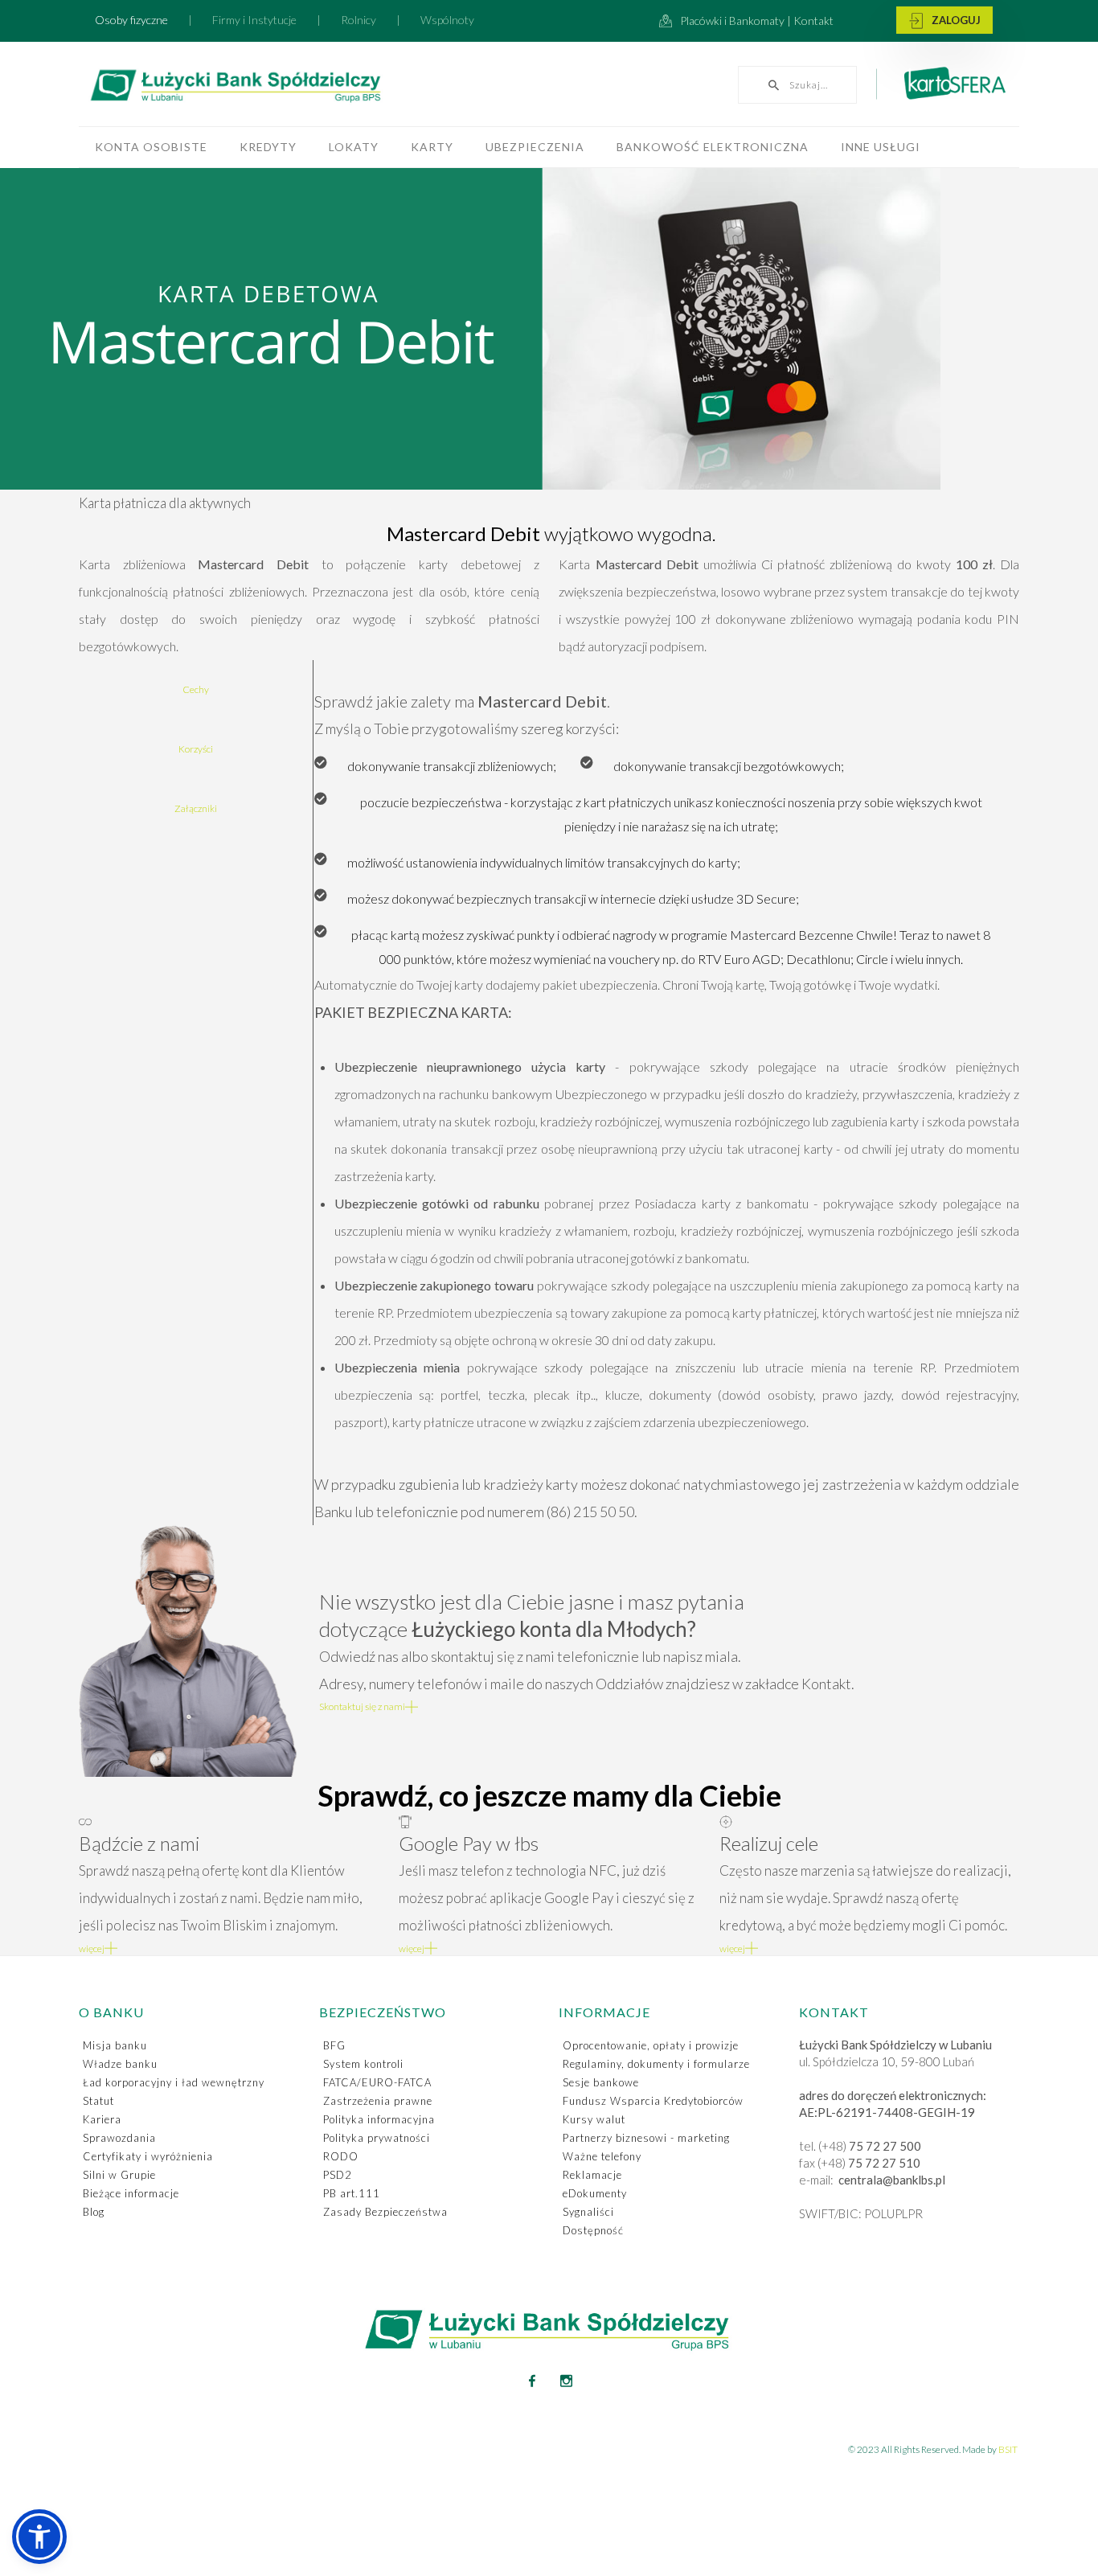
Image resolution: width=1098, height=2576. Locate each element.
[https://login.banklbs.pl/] (944, 21)
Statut (98, 2101)
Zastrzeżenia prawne (378, 2101)
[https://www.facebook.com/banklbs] (532, 2381)
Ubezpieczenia (535, 147)
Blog (94, 2212)
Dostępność (593, 2230)
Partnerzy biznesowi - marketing (646, 2138)
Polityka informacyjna (379, 2119)
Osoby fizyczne (131, 20)
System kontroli (363, 2064)
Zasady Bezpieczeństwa (385, 2212)
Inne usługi (881, 147)
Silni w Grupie (119, 2175)
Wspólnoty (447, 20)
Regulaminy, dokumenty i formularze (656, 2064)
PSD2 (338, 2175)
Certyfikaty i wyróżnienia (148, 2156)
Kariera (102, 2119)
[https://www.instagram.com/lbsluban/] (567, 2381)
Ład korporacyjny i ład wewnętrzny (174, 2082)
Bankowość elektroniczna (713, 147)
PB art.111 (352, 2193)
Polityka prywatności (377, 2138)
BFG (334, 2045)
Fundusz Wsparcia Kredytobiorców (653, 2101)
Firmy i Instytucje (254, 20)
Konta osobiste (151, 147)
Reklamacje (592, 2175)
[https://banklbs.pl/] (271, 88)
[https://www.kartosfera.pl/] (946, 90)
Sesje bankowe (601, 2082)
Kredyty (268, 147)
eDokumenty (595, 2193)
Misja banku (115, 2045)
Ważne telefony (602, 2156)
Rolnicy (358, 20)
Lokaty (354, 147)
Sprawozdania (119, 2138)
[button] (39, 2537)
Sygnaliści (588, 2212)
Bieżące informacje (131, 2193)
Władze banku (120, 2064)
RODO (341, 2156)
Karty (432, 147)
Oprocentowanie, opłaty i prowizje (651, 2045)
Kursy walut (594, 2119)
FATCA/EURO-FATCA (377, 2082)
